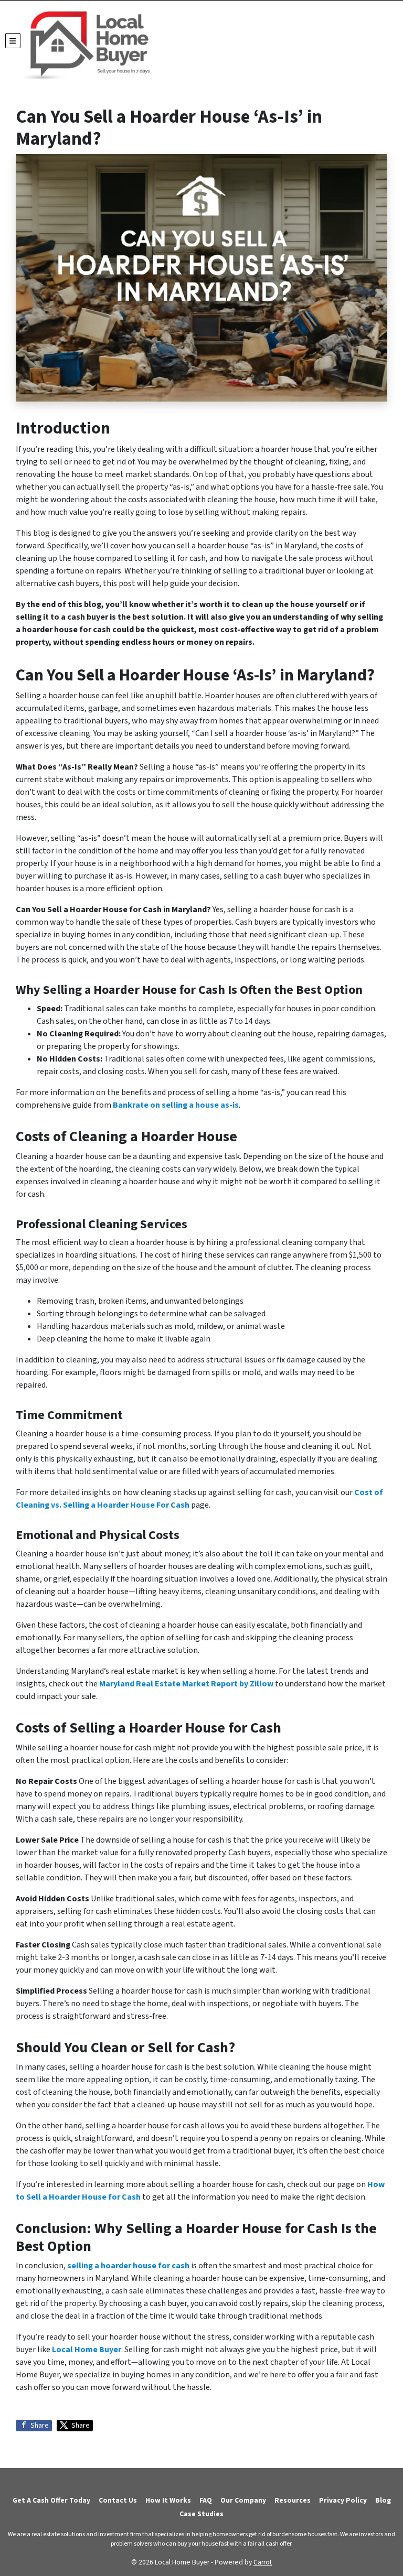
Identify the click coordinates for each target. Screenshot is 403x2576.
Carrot (263, 2562)
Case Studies (201, 2514)
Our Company (243, 2500)
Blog (383, 2500)
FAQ (206, 2500)
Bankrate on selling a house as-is (176, 1105)
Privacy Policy (343, 2500)
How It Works (168, 2500)
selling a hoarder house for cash (128, 2266)
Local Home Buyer (87, 2350)
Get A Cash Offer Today (51, 2500)
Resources (293, 2500)
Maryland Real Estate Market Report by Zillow (186, 1684)
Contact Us (118, 2500)
